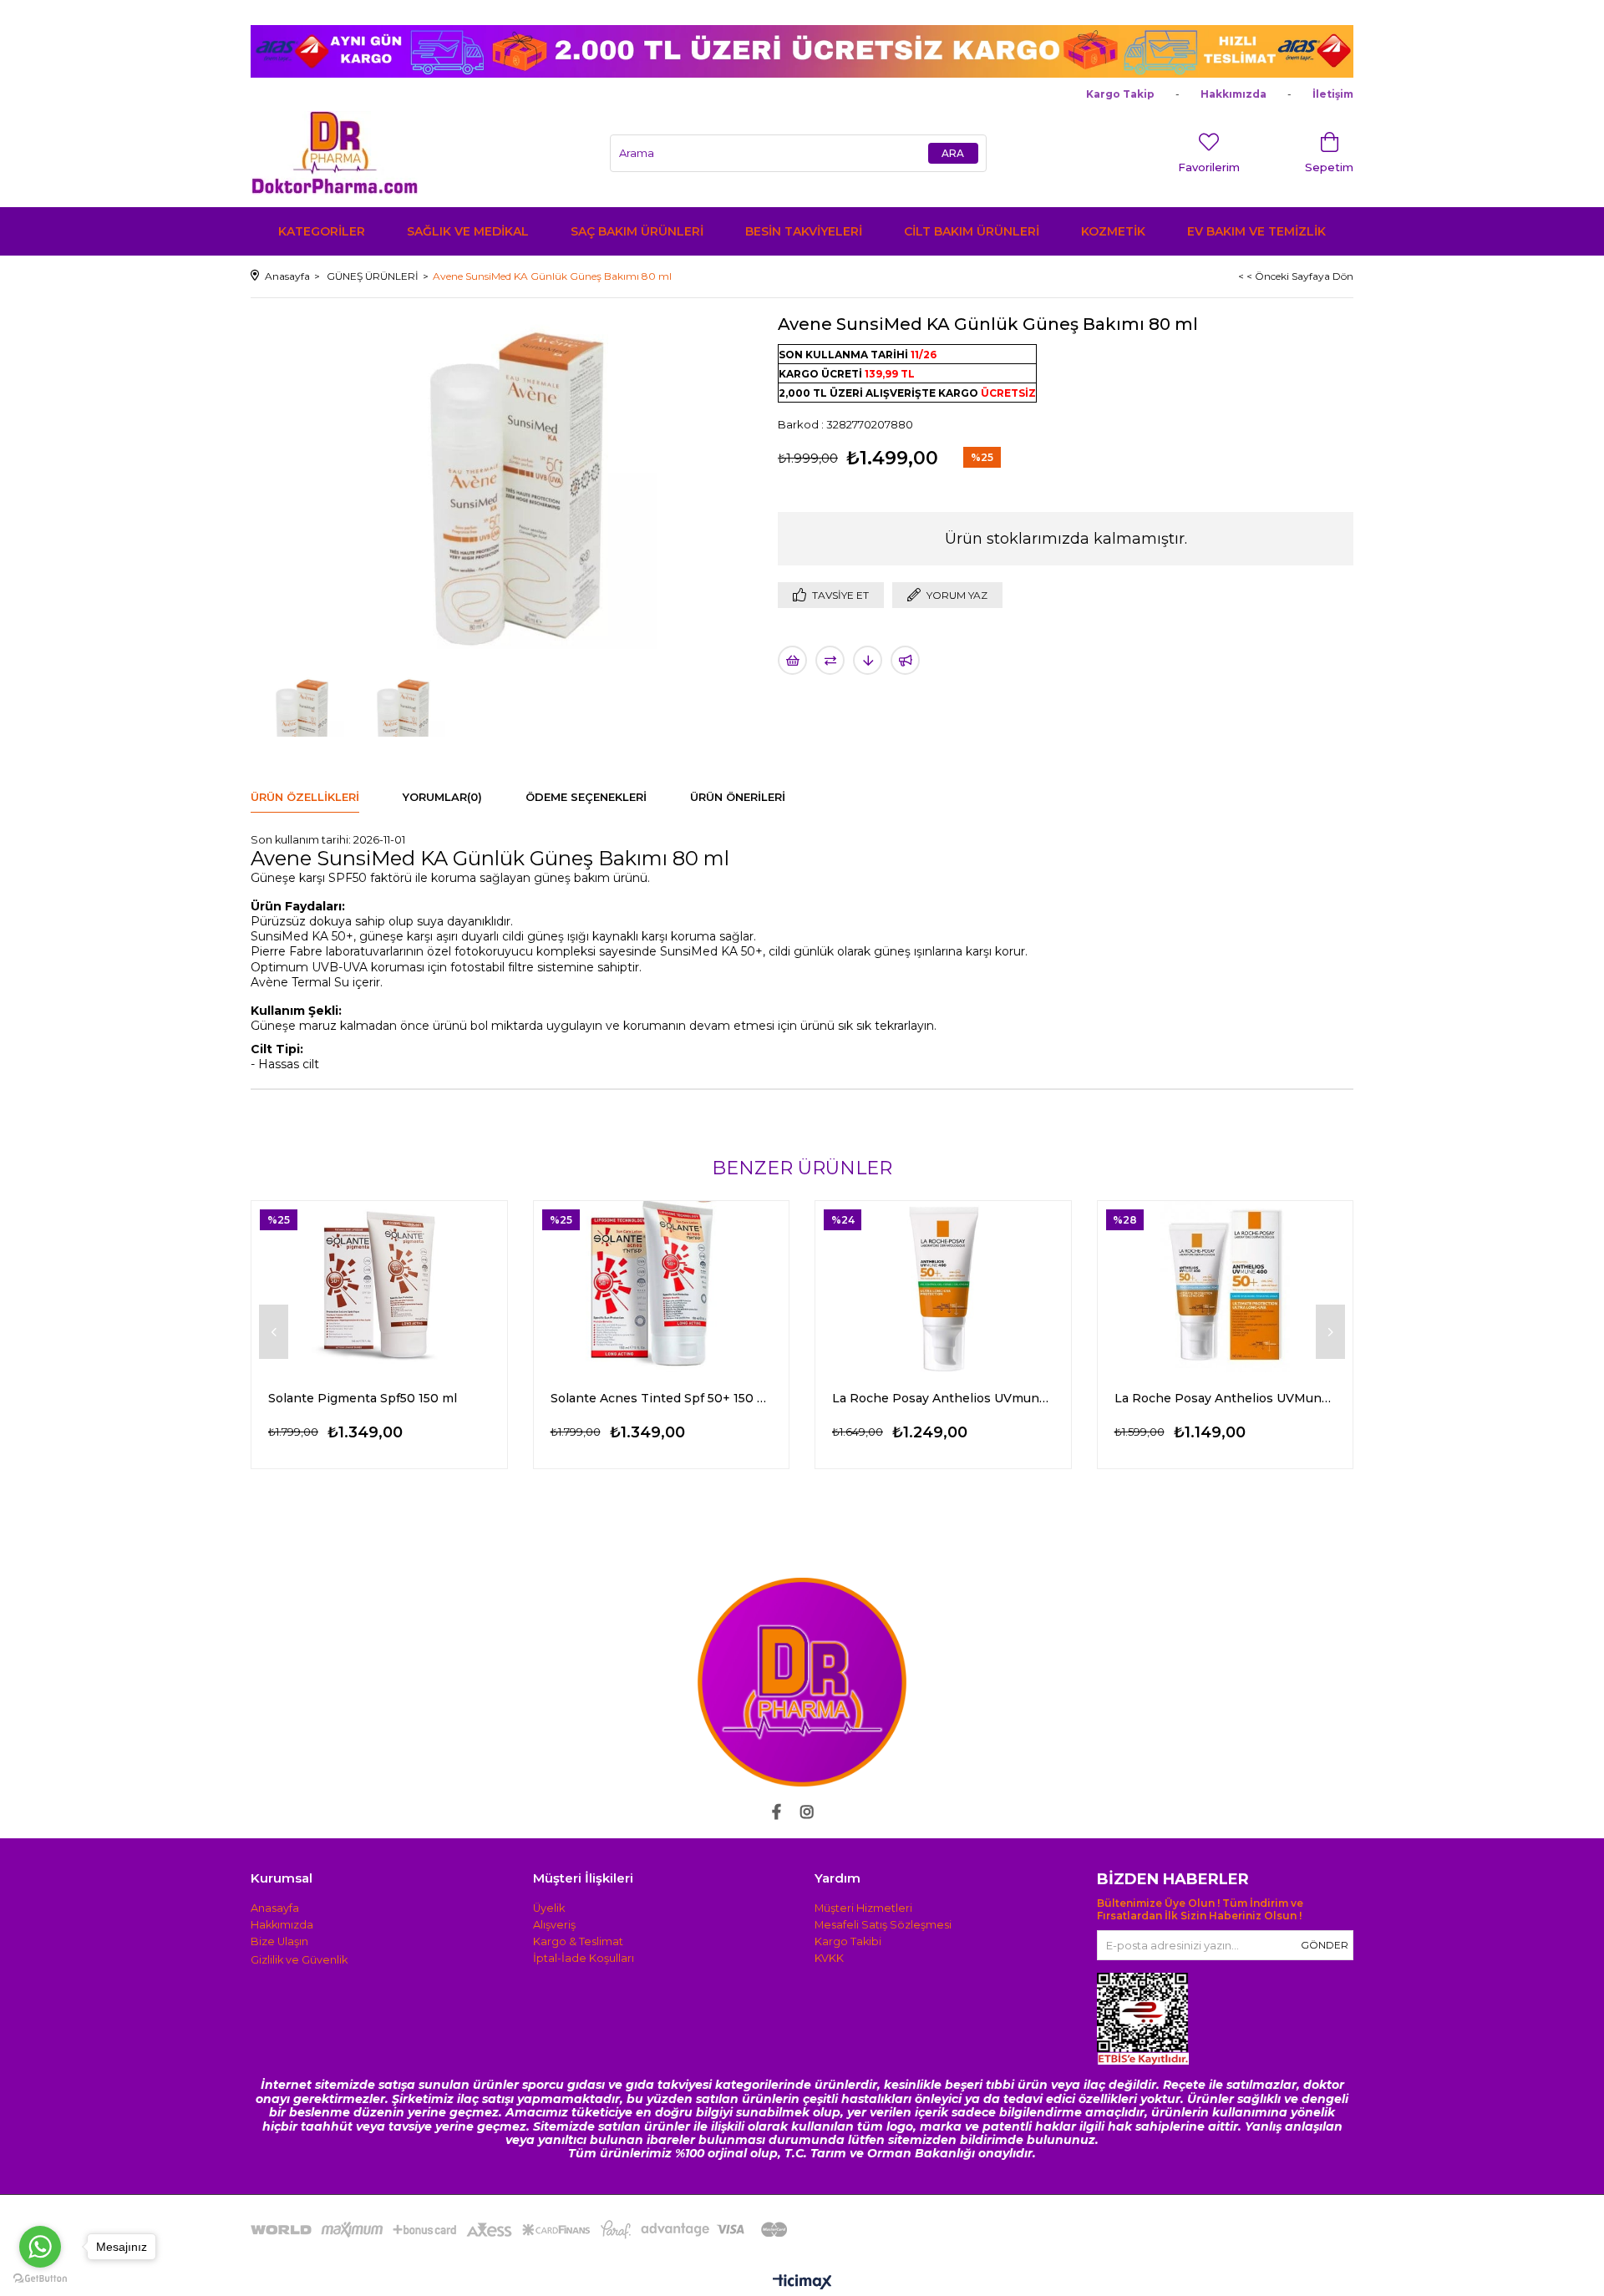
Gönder (1325, 1945)
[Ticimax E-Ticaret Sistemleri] (802, 2283)
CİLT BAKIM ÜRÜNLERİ (972, 231)
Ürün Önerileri (738, 797)
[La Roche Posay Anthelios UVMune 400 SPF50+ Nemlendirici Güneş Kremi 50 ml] (1226, 1287)
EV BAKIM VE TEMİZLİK (1256, 231)
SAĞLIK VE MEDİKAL (468, 231)
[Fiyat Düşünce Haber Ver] (868, 660)
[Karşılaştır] (830, 660)
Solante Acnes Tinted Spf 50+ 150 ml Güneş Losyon (662, 1398)
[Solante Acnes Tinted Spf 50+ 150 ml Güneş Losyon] (662, 1287)
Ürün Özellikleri (305, 797)
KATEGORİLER (322, 231)
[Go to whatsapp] (40, 2247)
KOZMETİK (1113, 231)
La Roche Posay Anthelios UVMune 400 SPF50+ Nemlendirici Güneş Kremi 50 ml (1226, 1398)
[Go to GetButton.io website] (40, 2279)
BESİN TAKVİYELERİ (804, 231)
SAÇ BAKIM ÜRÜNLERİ (637, 231)
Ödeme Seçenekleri (586, 797)
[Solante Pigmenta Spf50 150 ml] (379, 1287)
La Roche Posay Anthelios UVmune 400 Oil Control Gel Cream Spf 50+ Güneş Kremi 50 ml (943, 1398)
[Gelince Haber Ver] (905, 660)
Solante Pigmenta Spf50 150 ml (363, 1398)
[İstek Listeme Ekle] (792, 660)
